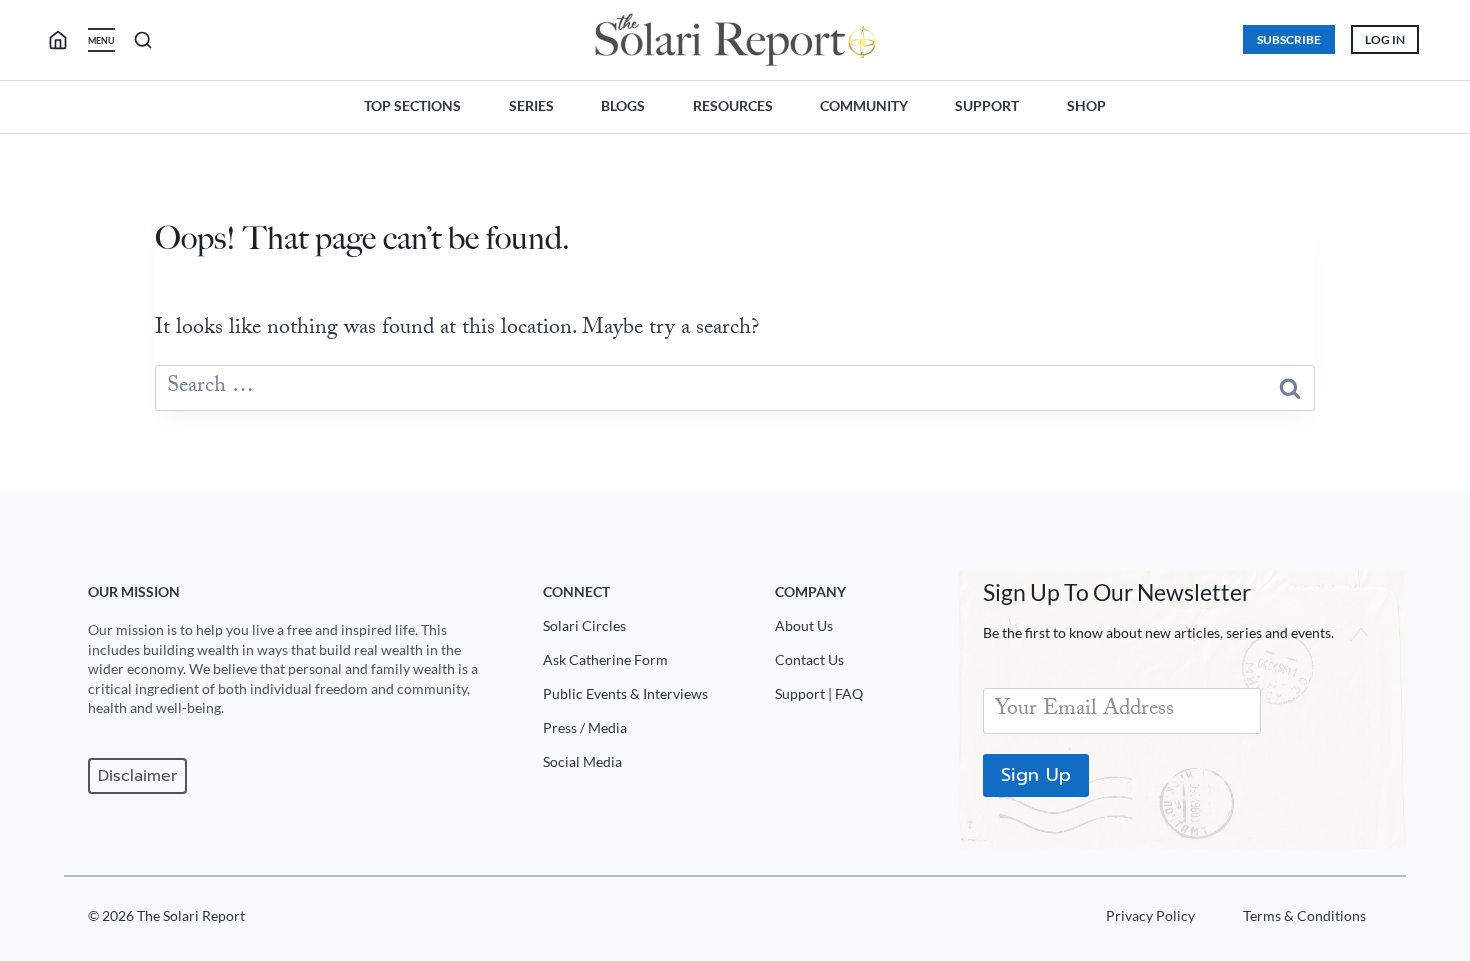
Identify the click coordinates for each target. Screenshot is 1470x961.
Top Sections (412, 105)
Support (987, 105)
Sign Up (1036, 775)
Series (531, 105)
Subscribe (1289, 39)
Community (864, 105)
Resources (733, 105)
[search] (66, 40)
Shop (1086, 105)
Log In (1385, 39)
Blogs (623, 105)
